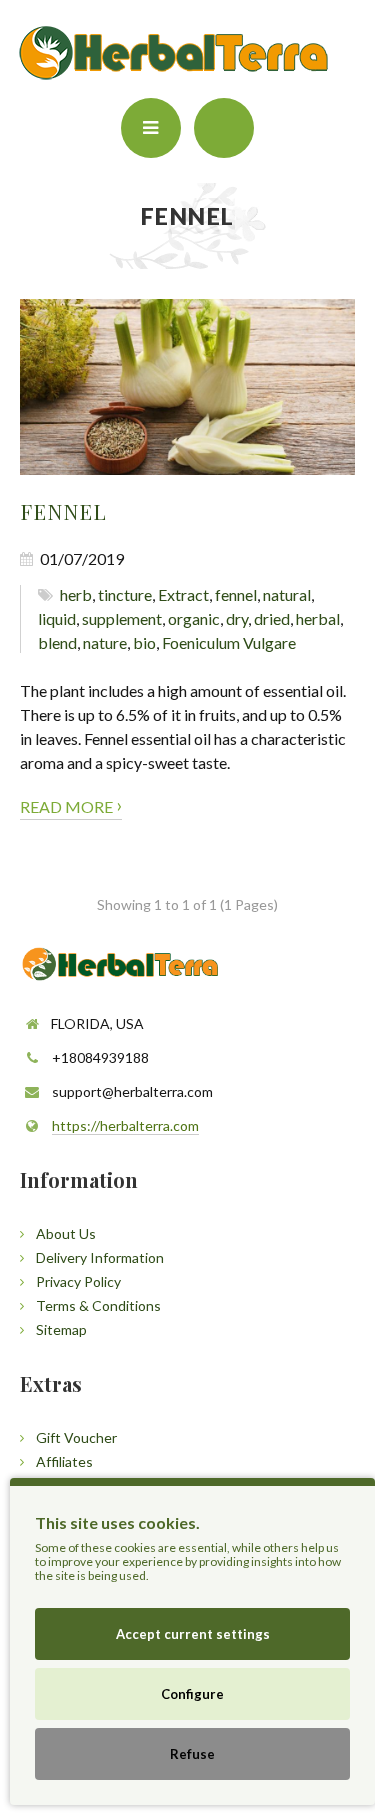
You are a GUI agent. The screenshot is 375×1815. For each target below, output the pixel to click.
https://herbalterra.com (125, 1125)
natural (287, 594)
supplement (122, 618)
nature (105, 642)
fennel (236, 594)
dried (272, 618)
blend (57, 642)
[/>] (187, 387)
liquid (57, 618)
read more (71, 804)
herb (76, 594)
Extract (183, 594)
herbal (318, 618)
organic (194, 618)
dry (237, 618)
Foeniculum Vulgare (229, 642)
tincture (125, 594)
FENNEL (63, 511)
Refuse (192, 1754)
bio (144, 642)
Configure (192, 1694)
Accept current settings (193, 1634)
